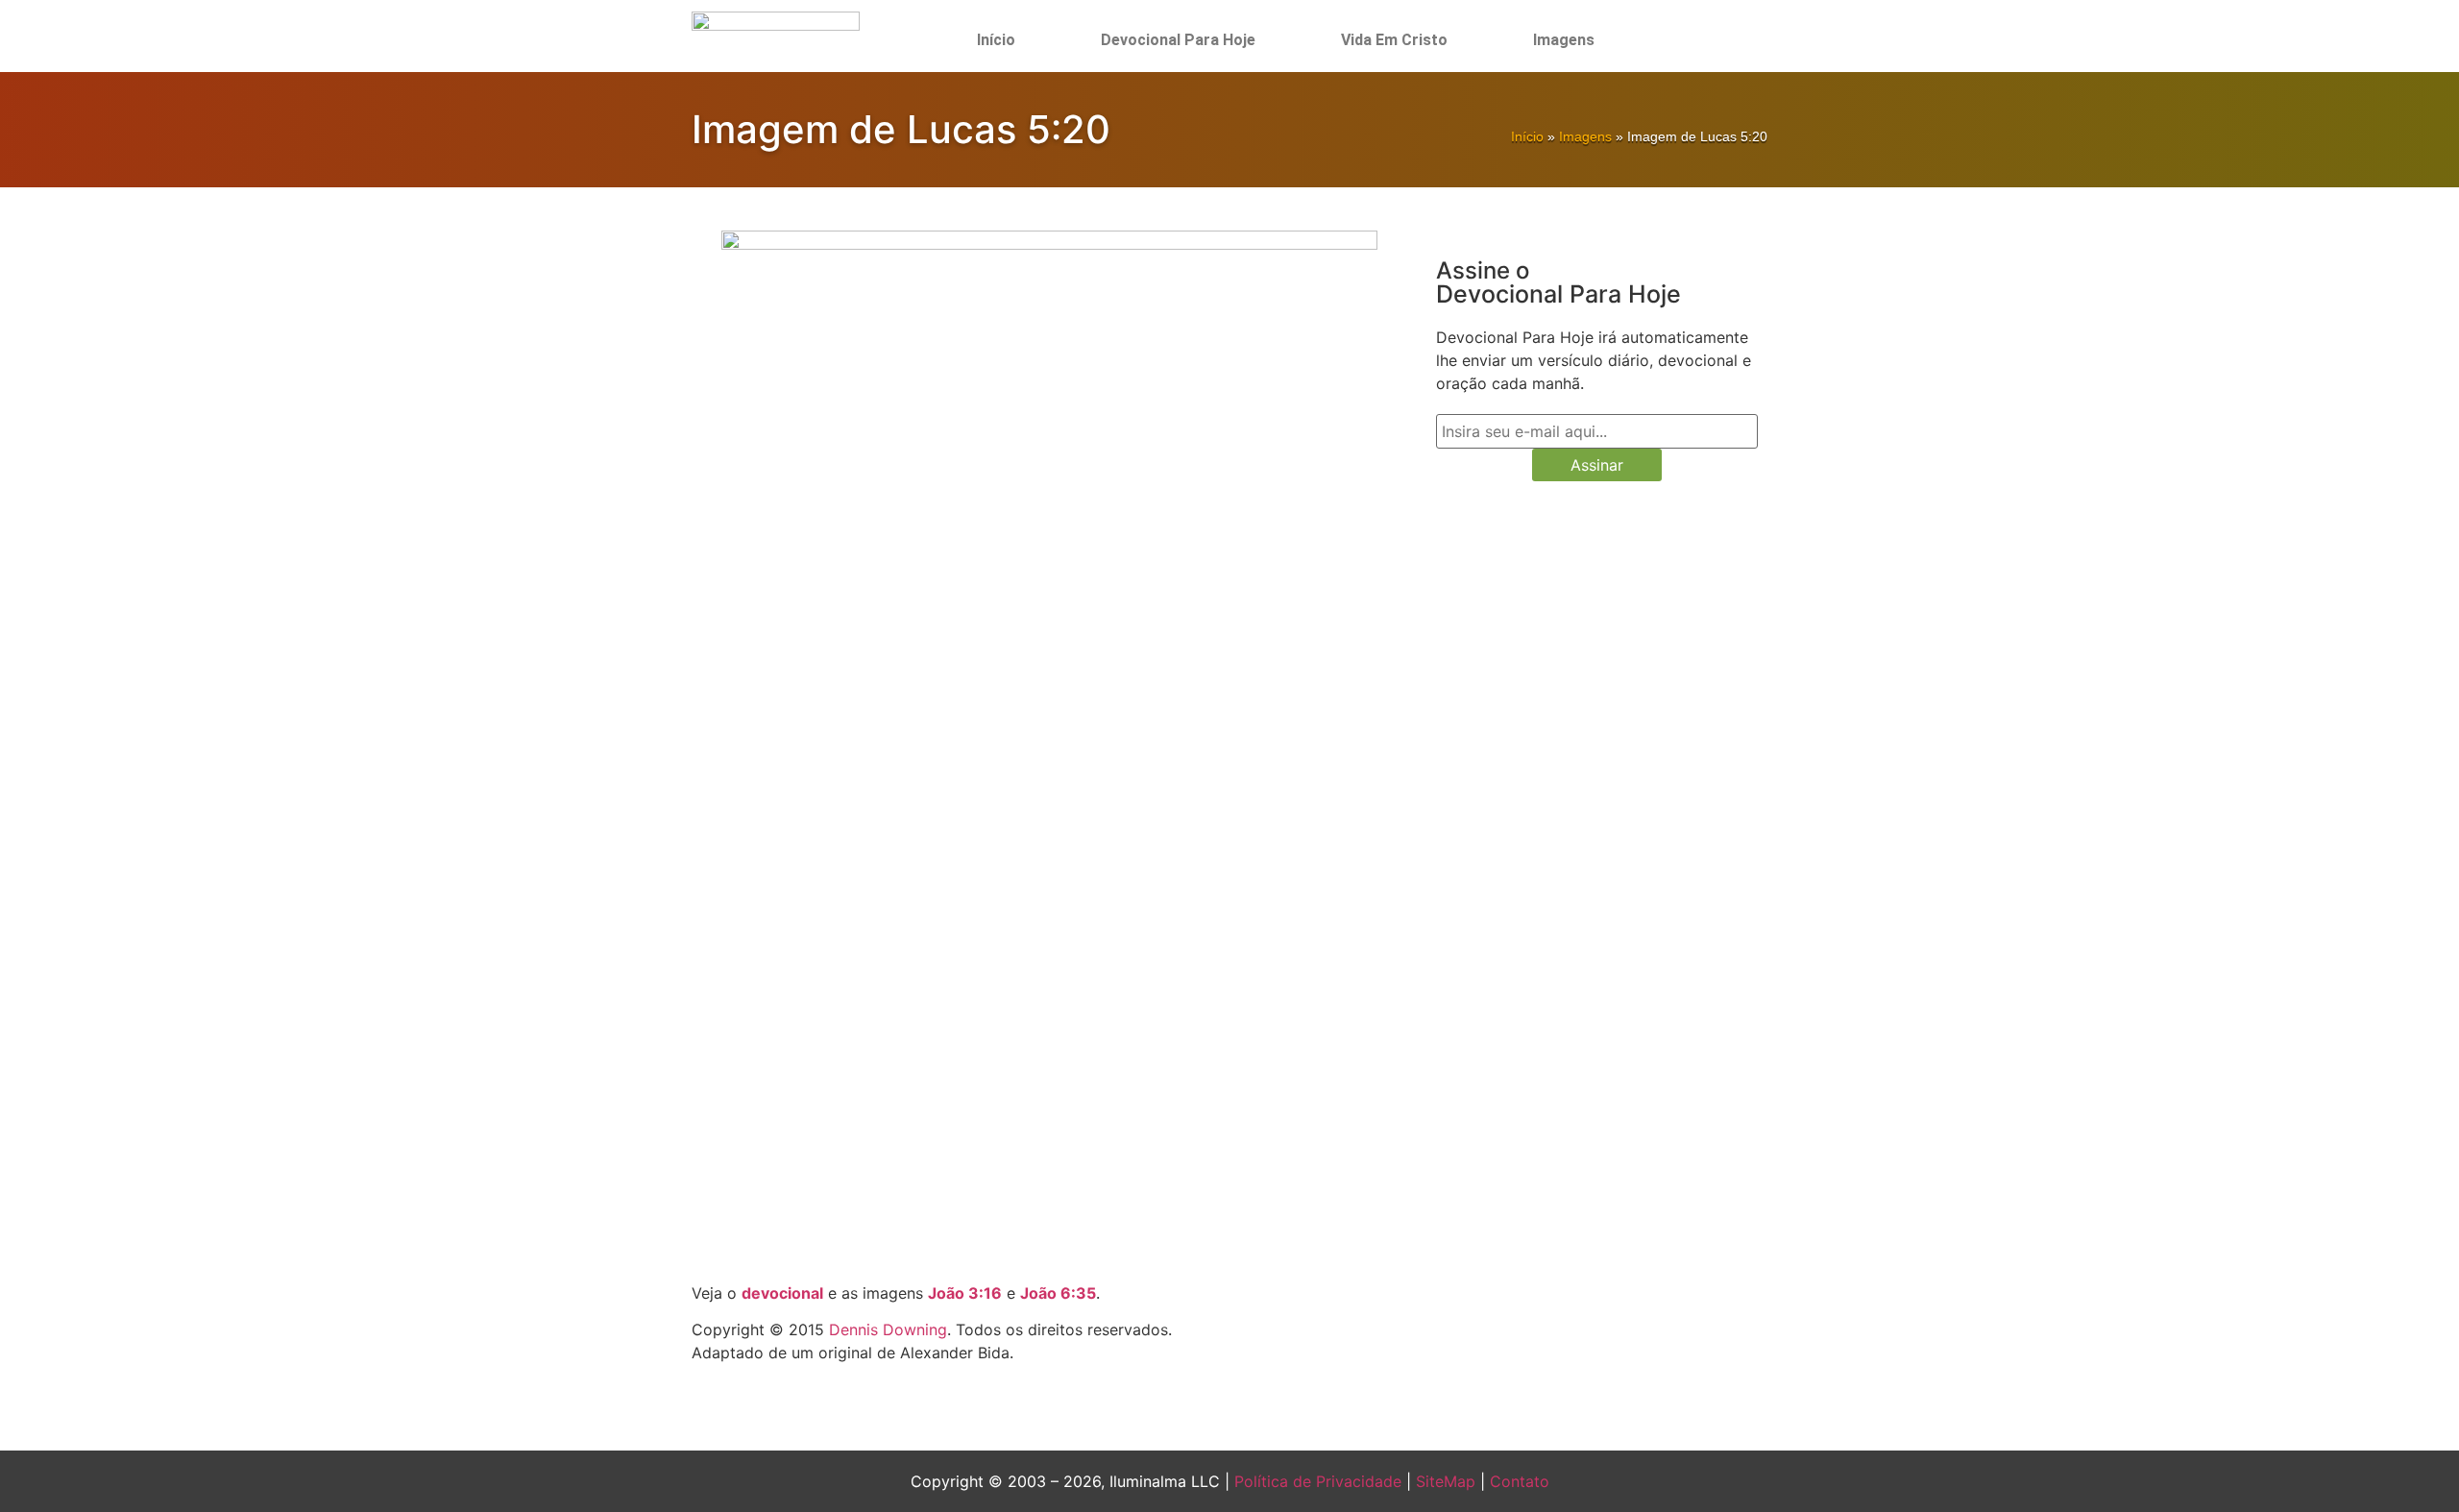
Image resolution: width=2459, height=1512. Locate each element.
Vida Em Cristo (1394, 40)
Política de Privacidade (1318, 1481)
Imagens (1564, 40)
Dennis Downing (888, 1329)
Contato (1520, 1481)
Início (996, 40)
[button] (1704, 40)
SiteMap (1446, 1481)
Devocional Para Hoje (1178, 40)
